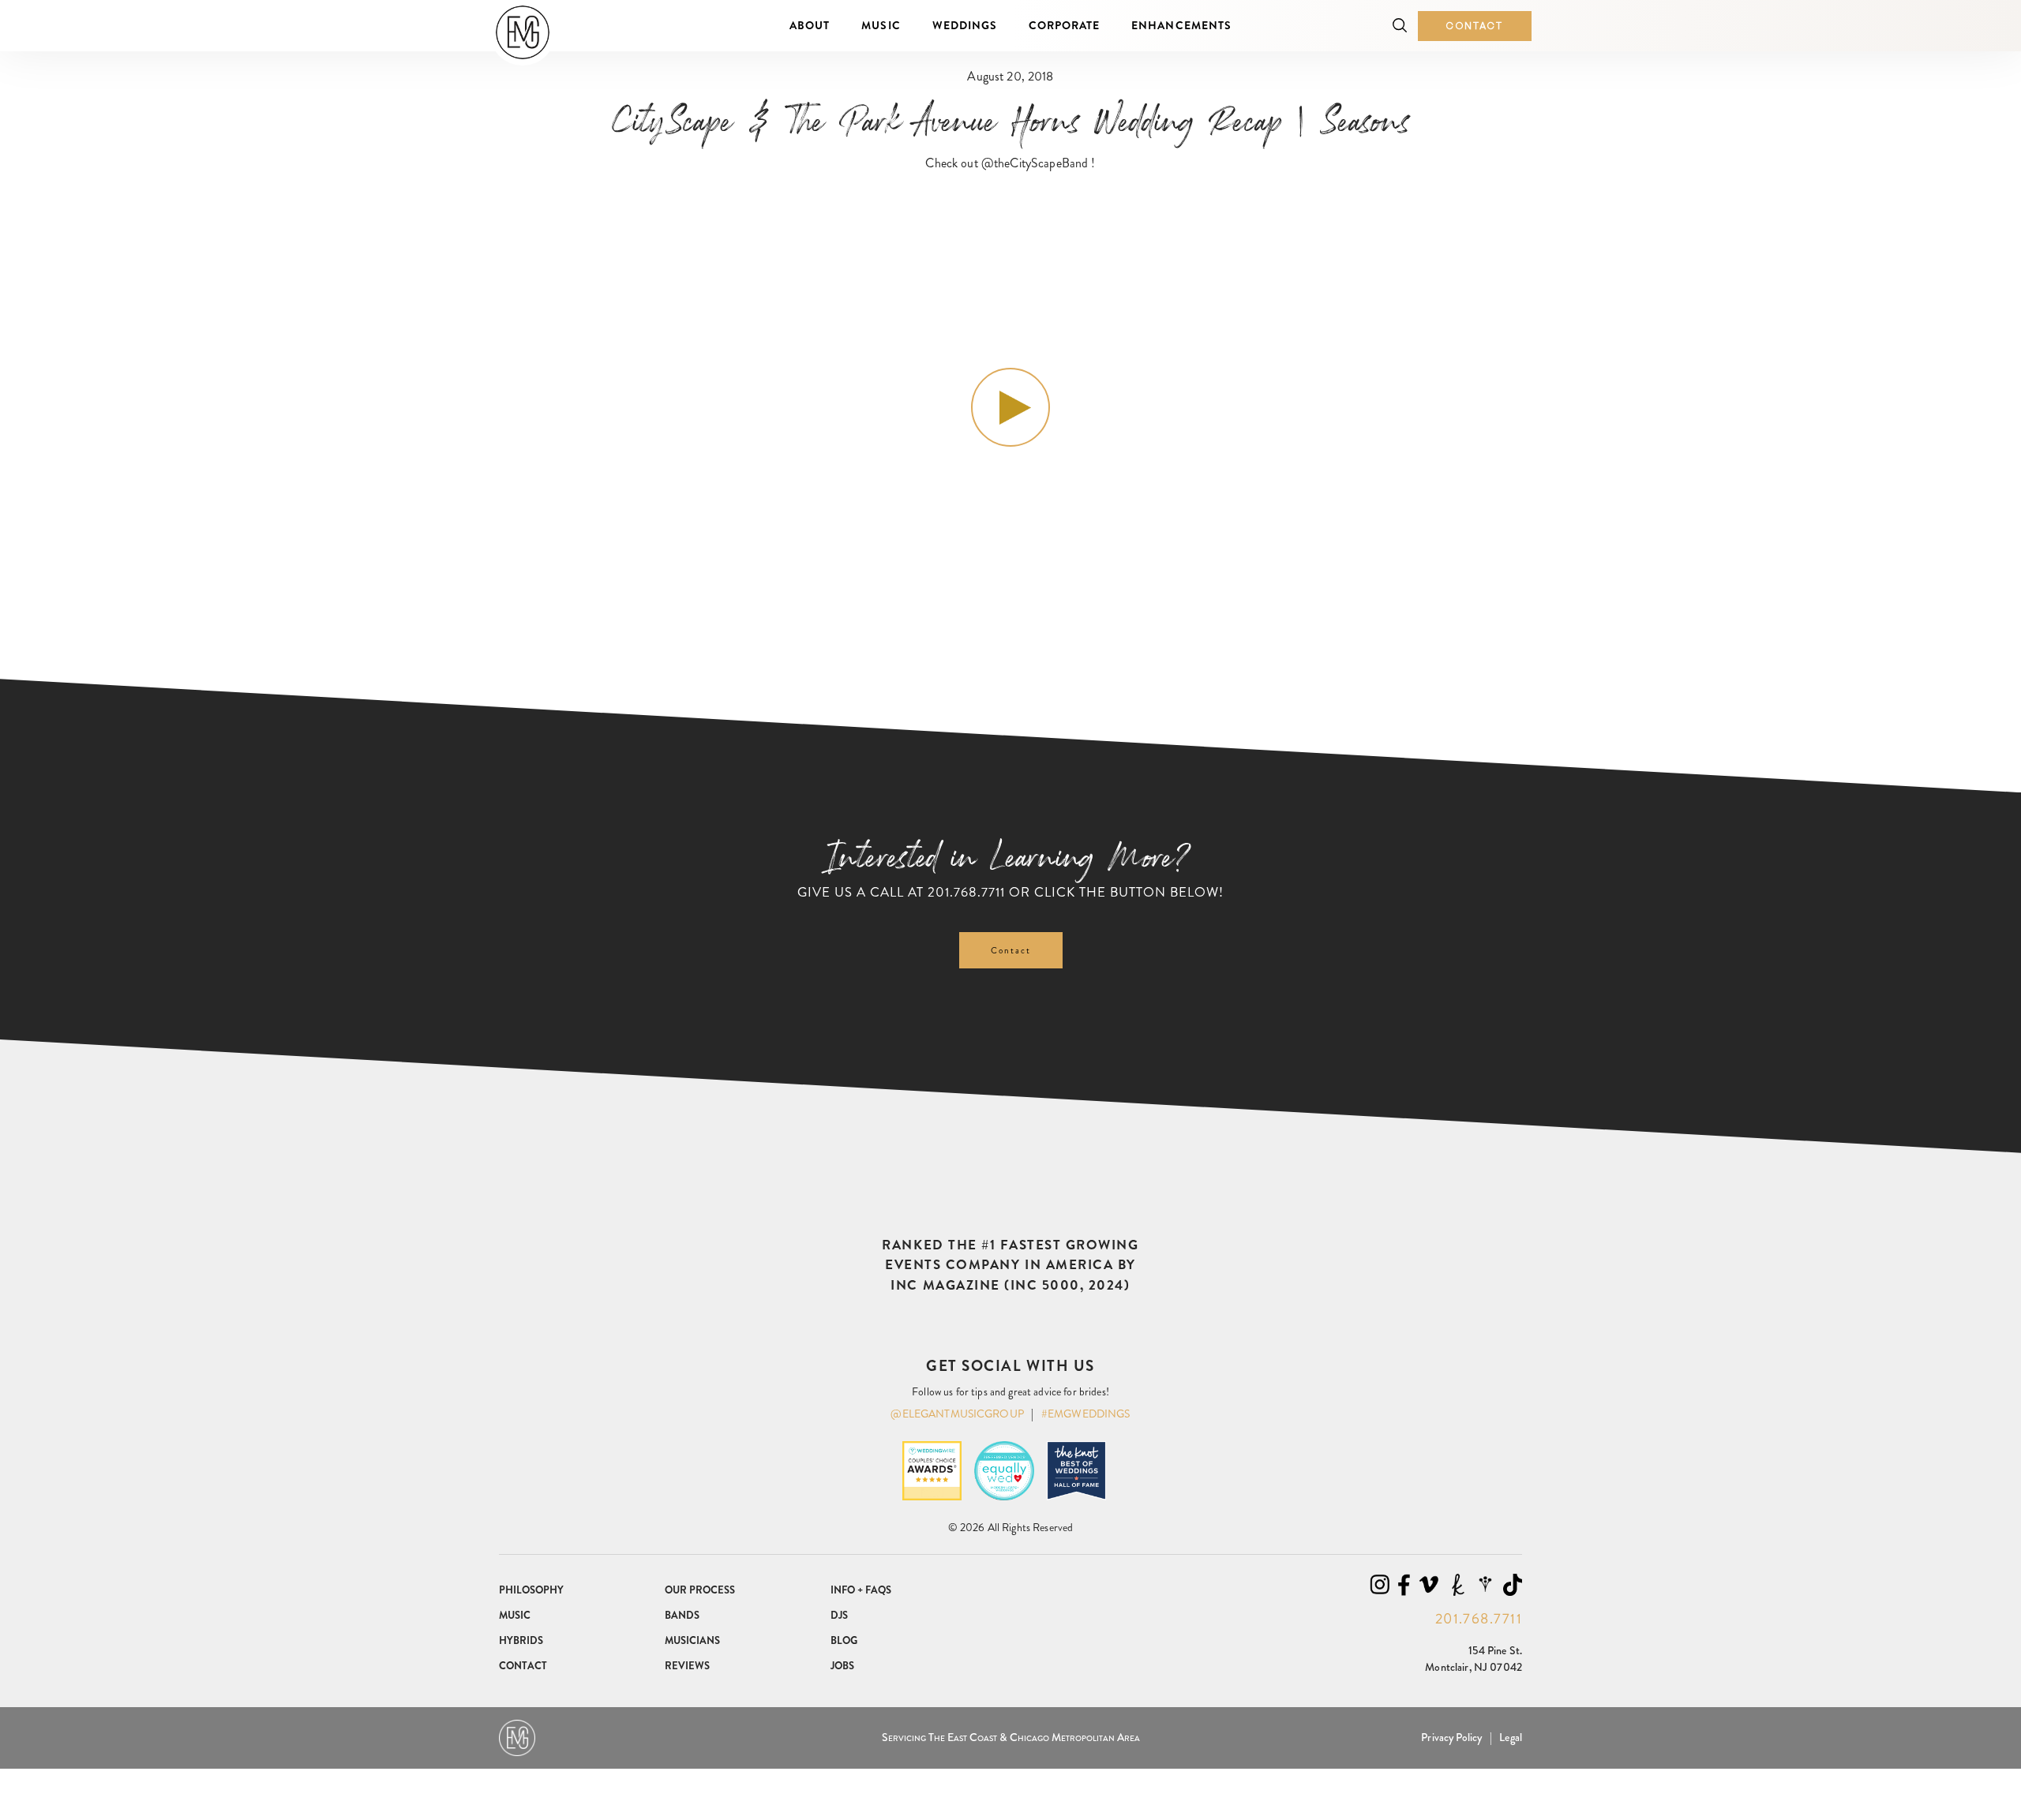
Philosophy (531, 1590)
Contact (1475, 26)
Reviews (687, 1666)
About (810, 25)
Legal (1511, 1737)
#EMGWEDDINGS (1086, 1414)
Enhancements (1181, 25)
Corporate (1064, 25)
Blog (844, 1640)
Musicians (692, 1640)
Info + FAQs (861, 1590)
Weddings (965, 25)
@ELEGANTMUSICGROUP (957, 1414)
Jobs (842, 1666)
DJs (839, 1615)
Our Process (700, 1590)
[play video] (1010, 407)
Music (881, 25)
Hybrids (521, 1640)
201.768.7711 (966, 892)
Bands (682, 1615)
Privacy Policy (1451, 1737)
